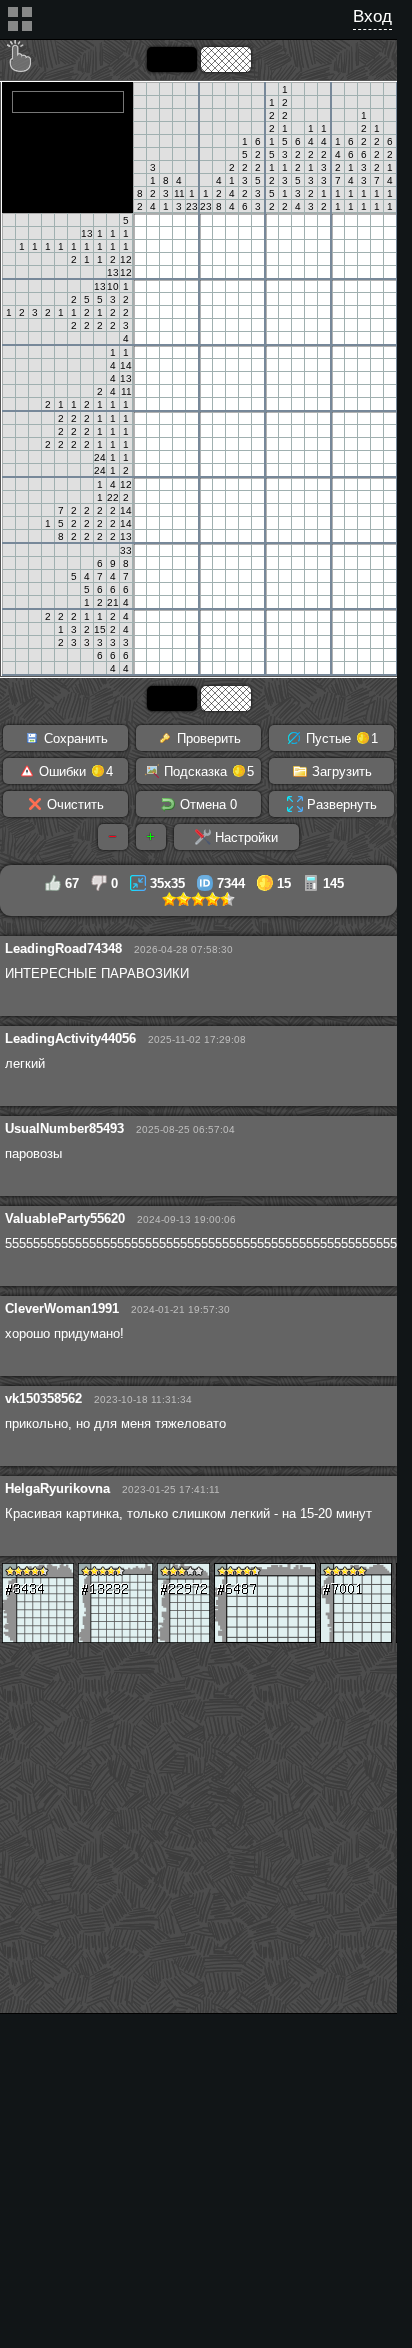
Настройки (244, 837)
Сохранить (74, 738)
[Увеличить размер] (151, 837)
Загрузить (340, 771)
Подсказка (207, 771)
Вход (372, 16)
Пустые (340, 738)
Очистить (73, 804)
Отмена (206, 804)
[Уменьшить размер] (113, 837)
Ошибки (74, 771)
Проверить (207, 738)
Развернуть (340, 804)
